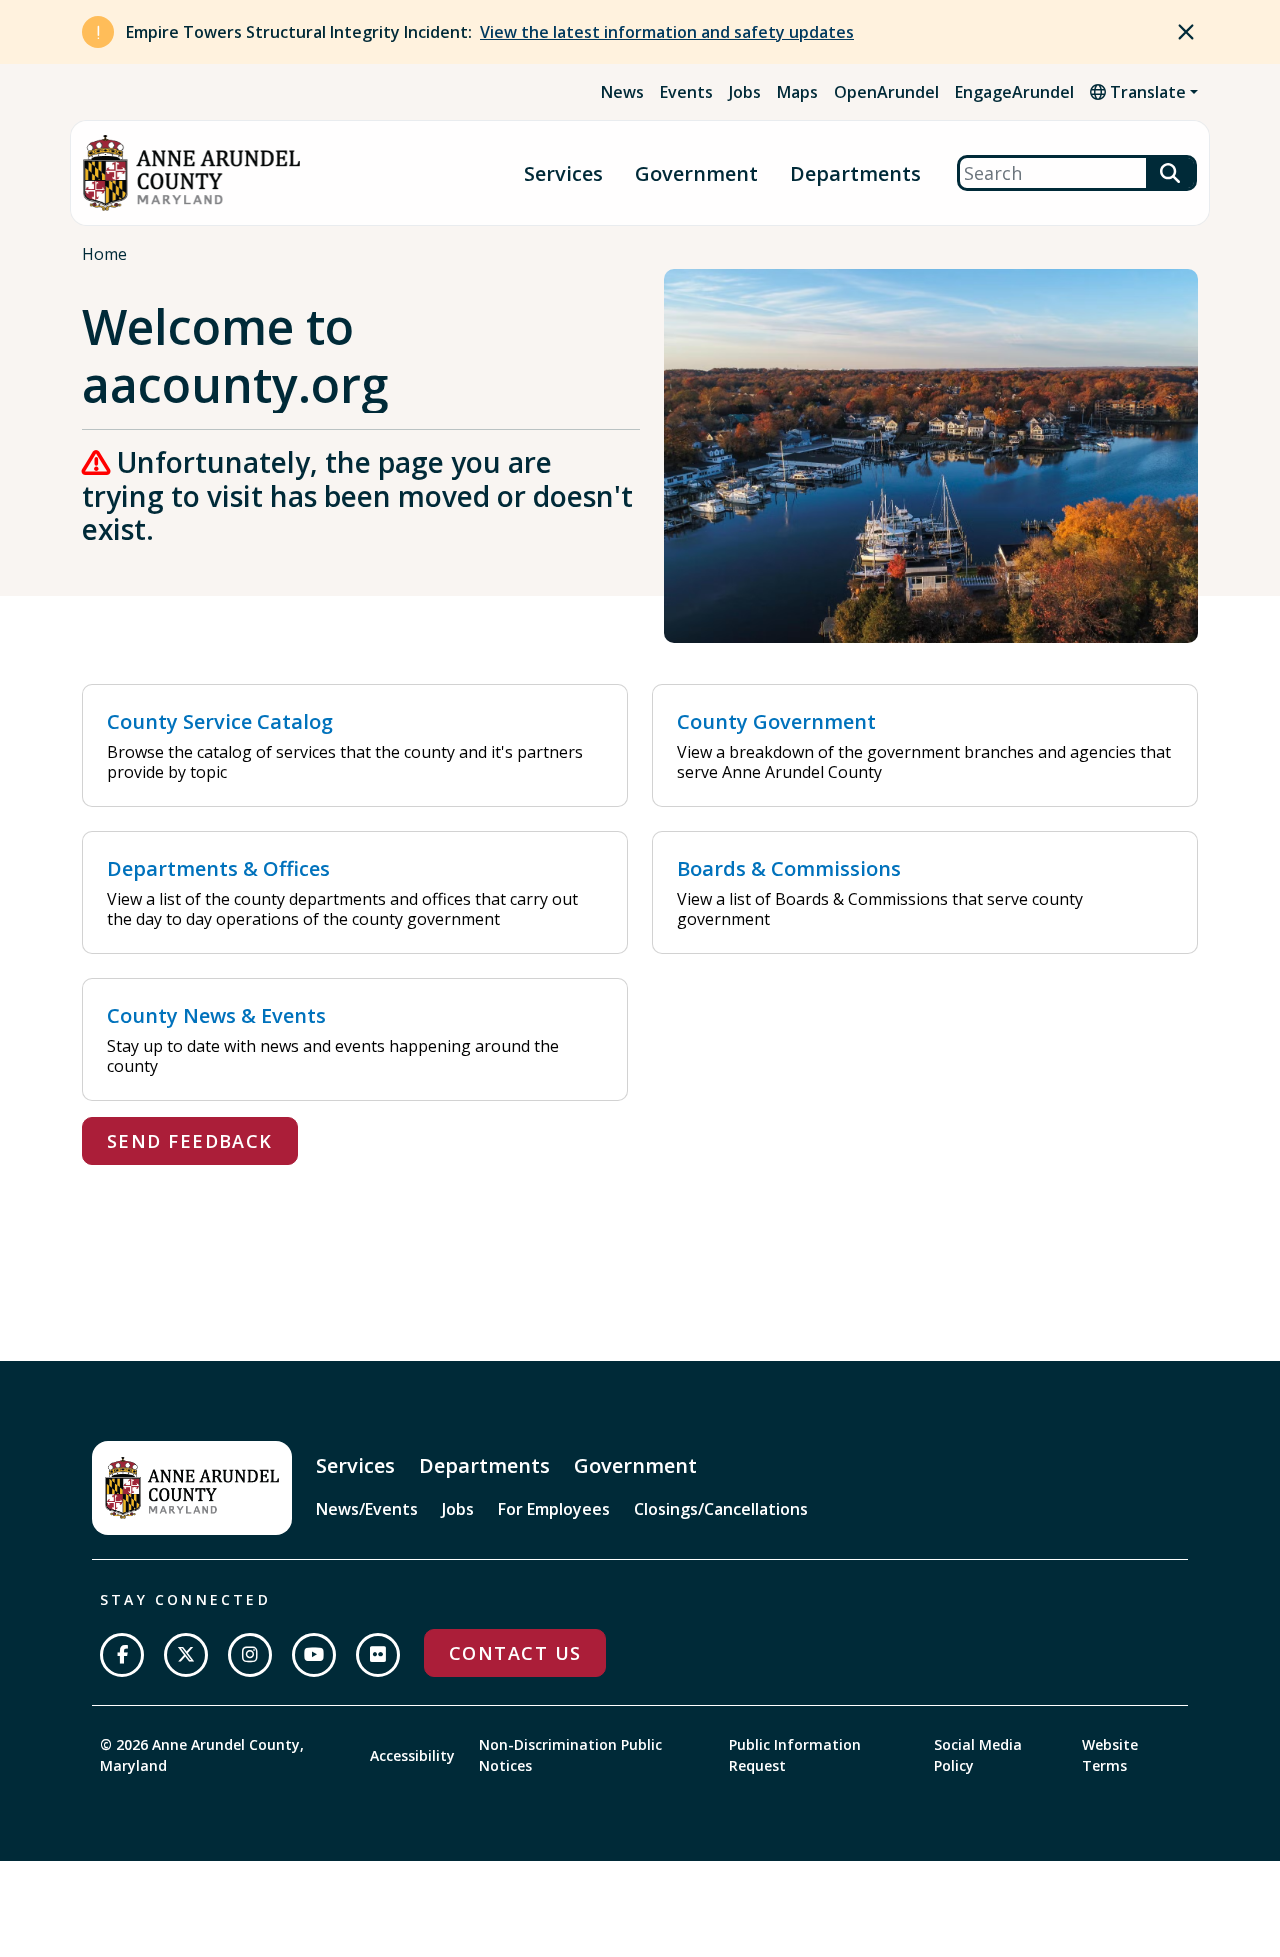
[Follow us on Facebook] (122, 1655)
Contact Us (515, 1653)
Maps (797, 92)
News (622, 92)
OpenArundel (886, 92)
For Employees (554, 1509)
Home (104, 254)
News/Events (367, 1509)
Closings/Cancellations (721, 1509)
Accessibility (412, 1755)
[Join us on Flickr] (378, 1655)
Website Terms (1110, 1755)
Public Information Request (795, 1755)
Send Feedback (190, 1141)
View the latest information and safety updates (667, 32)
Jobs (745, 92)
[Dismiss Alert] (1186, 32)
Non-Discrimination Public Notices (570, 1755)
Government (696, 173)
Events (686, 92)
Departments (855, 173)
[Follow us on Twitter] (186, 1655)
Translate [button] (1146, 92)
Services (563, 173)
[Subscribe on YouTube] (314, 1655)
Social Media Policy (978, 1755)
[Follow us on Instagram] (250, 1655)
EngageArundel (1014, 92)
